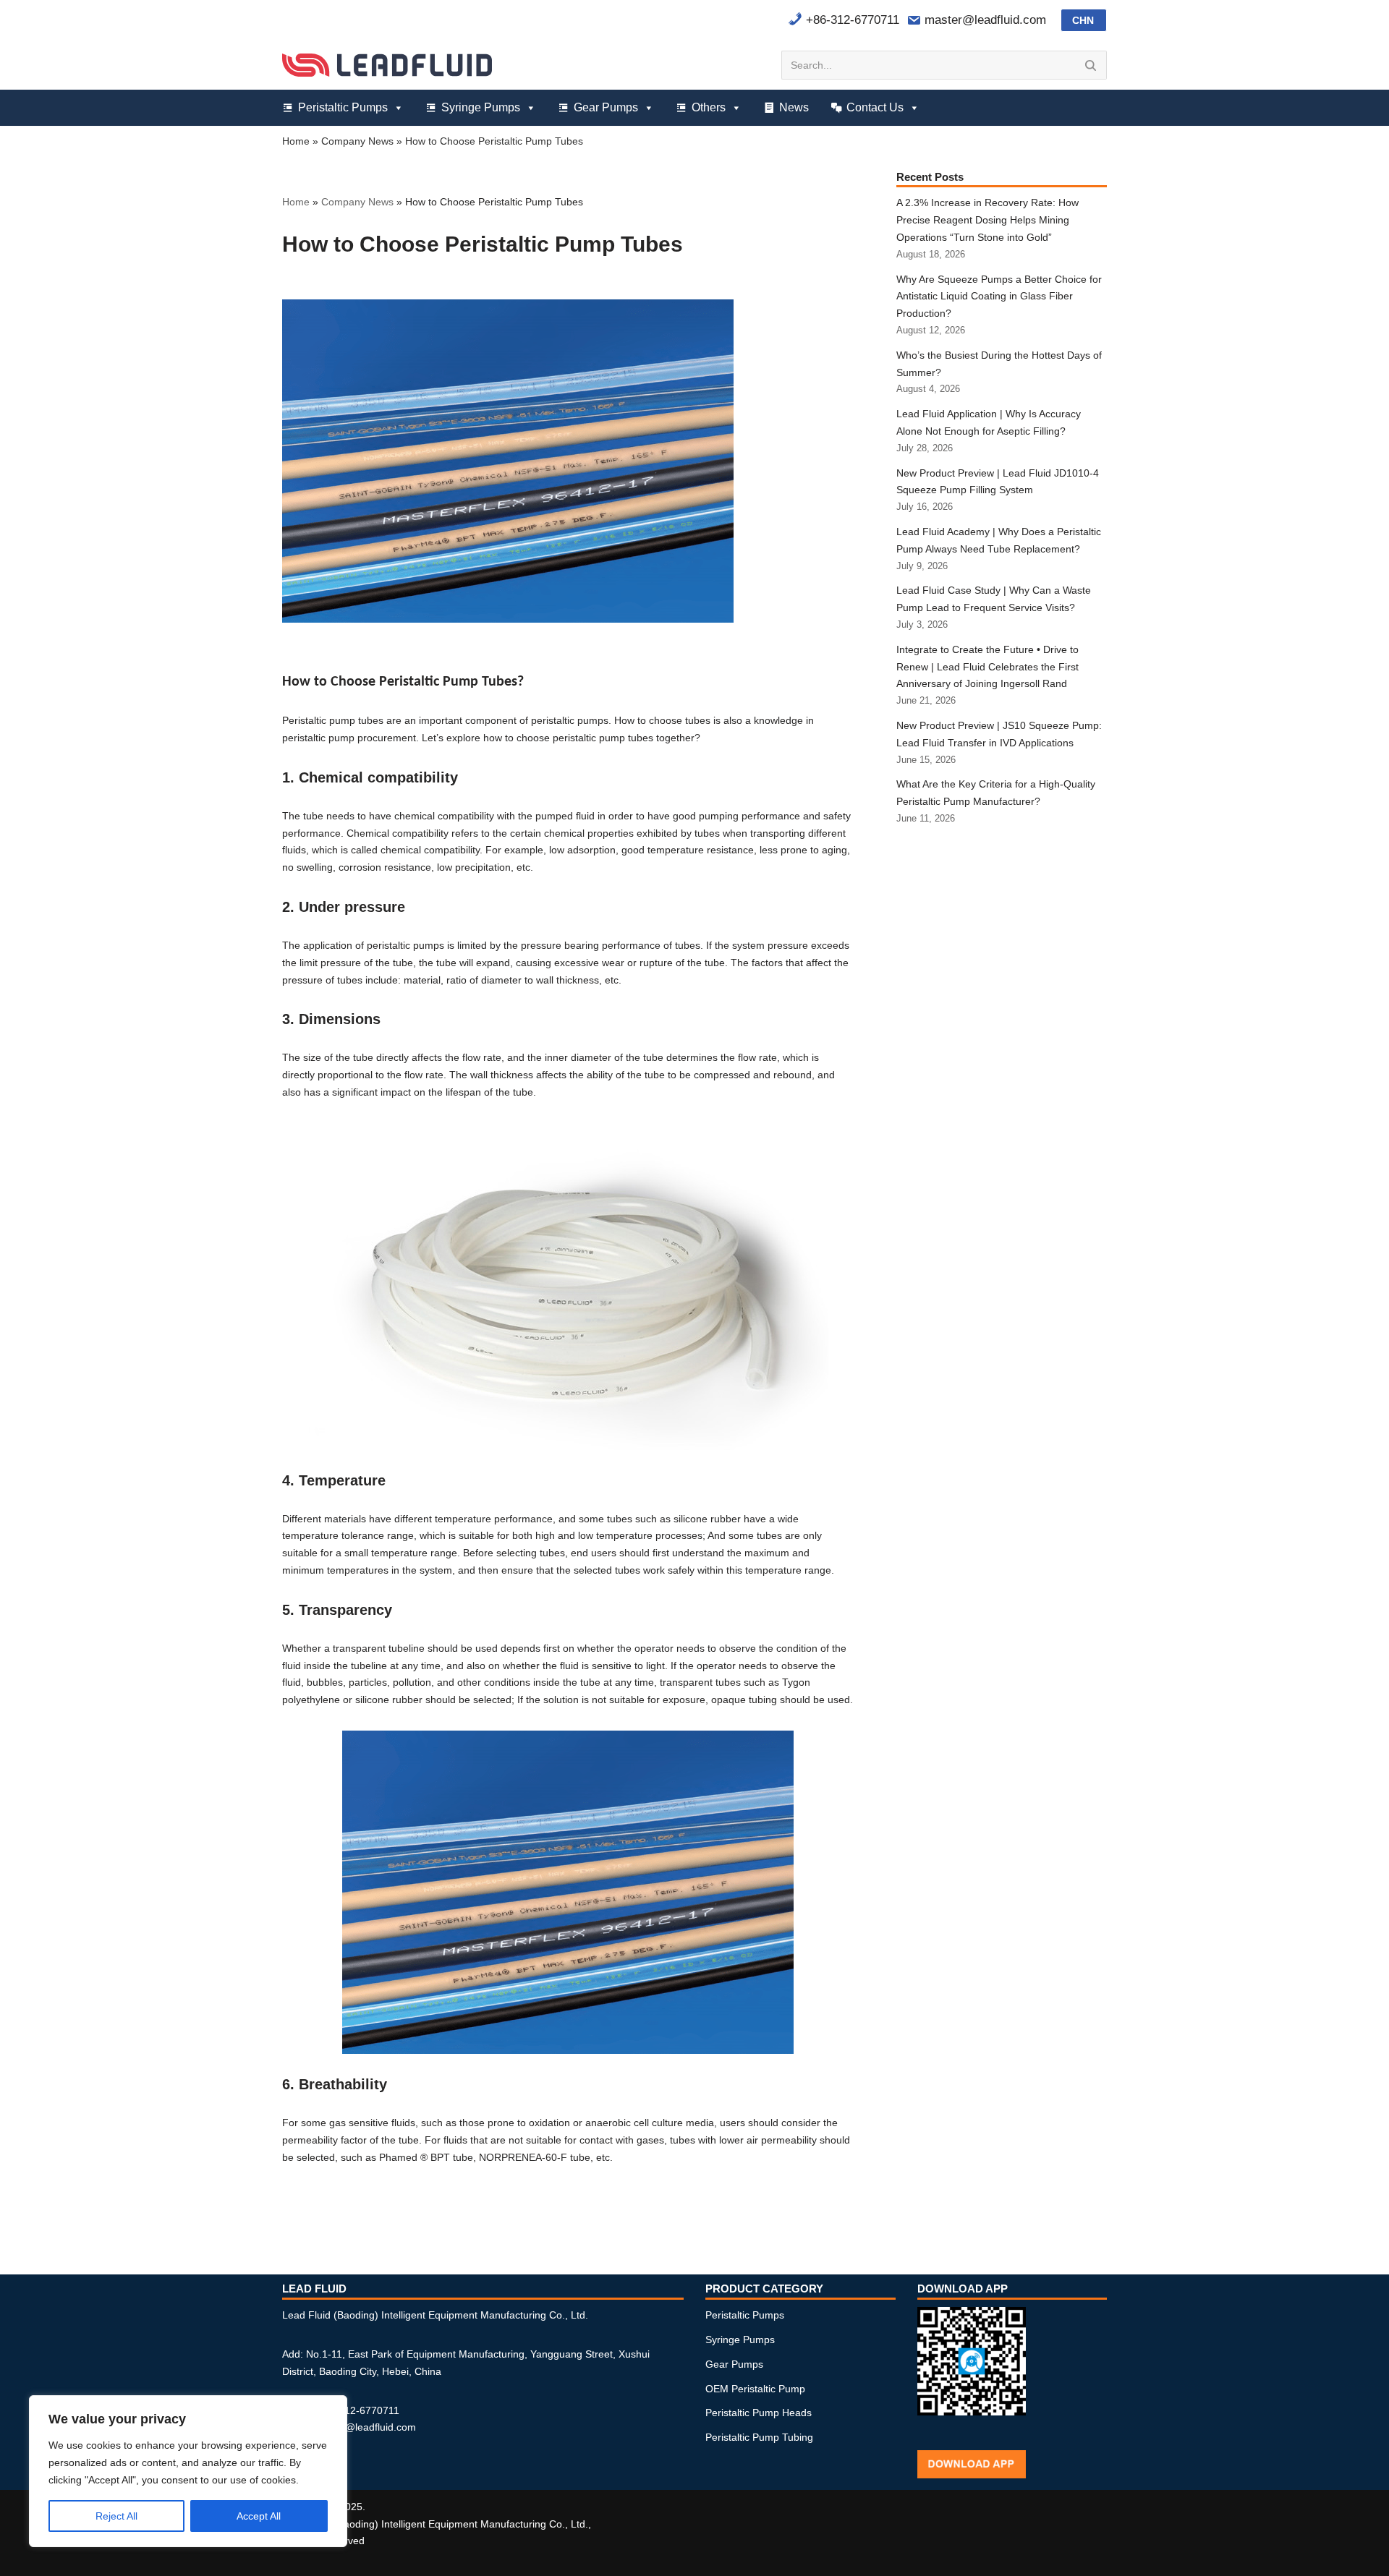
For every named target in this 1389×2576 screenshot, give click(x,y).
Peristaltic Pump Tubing (759, 2437)
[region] (188, 2471)
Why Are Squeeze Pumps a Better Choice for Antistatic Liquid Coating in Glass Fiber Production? (999, 297)
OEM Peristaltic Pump (755, 2389)
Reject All (116, 2516)
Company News (357, 141)
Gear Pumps (606, 107)
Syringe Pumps (481, 107)
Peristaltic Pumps (343, 107)
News (794, 107)
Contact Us (875, 107)
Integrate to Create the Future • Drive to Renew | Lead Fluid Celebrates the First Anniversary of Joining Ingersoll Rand (987, 667)
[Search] (1091, 65)
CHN (1083, 20)
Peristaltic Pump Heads (759, 2413)
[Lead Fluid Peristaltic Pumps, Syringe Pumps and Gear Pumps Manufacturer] (387, 65)
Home (296, 141)
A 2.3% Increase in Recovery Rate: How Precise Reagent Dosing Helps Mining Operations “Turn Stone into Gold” (987, 220)
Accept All (259, 2516)
